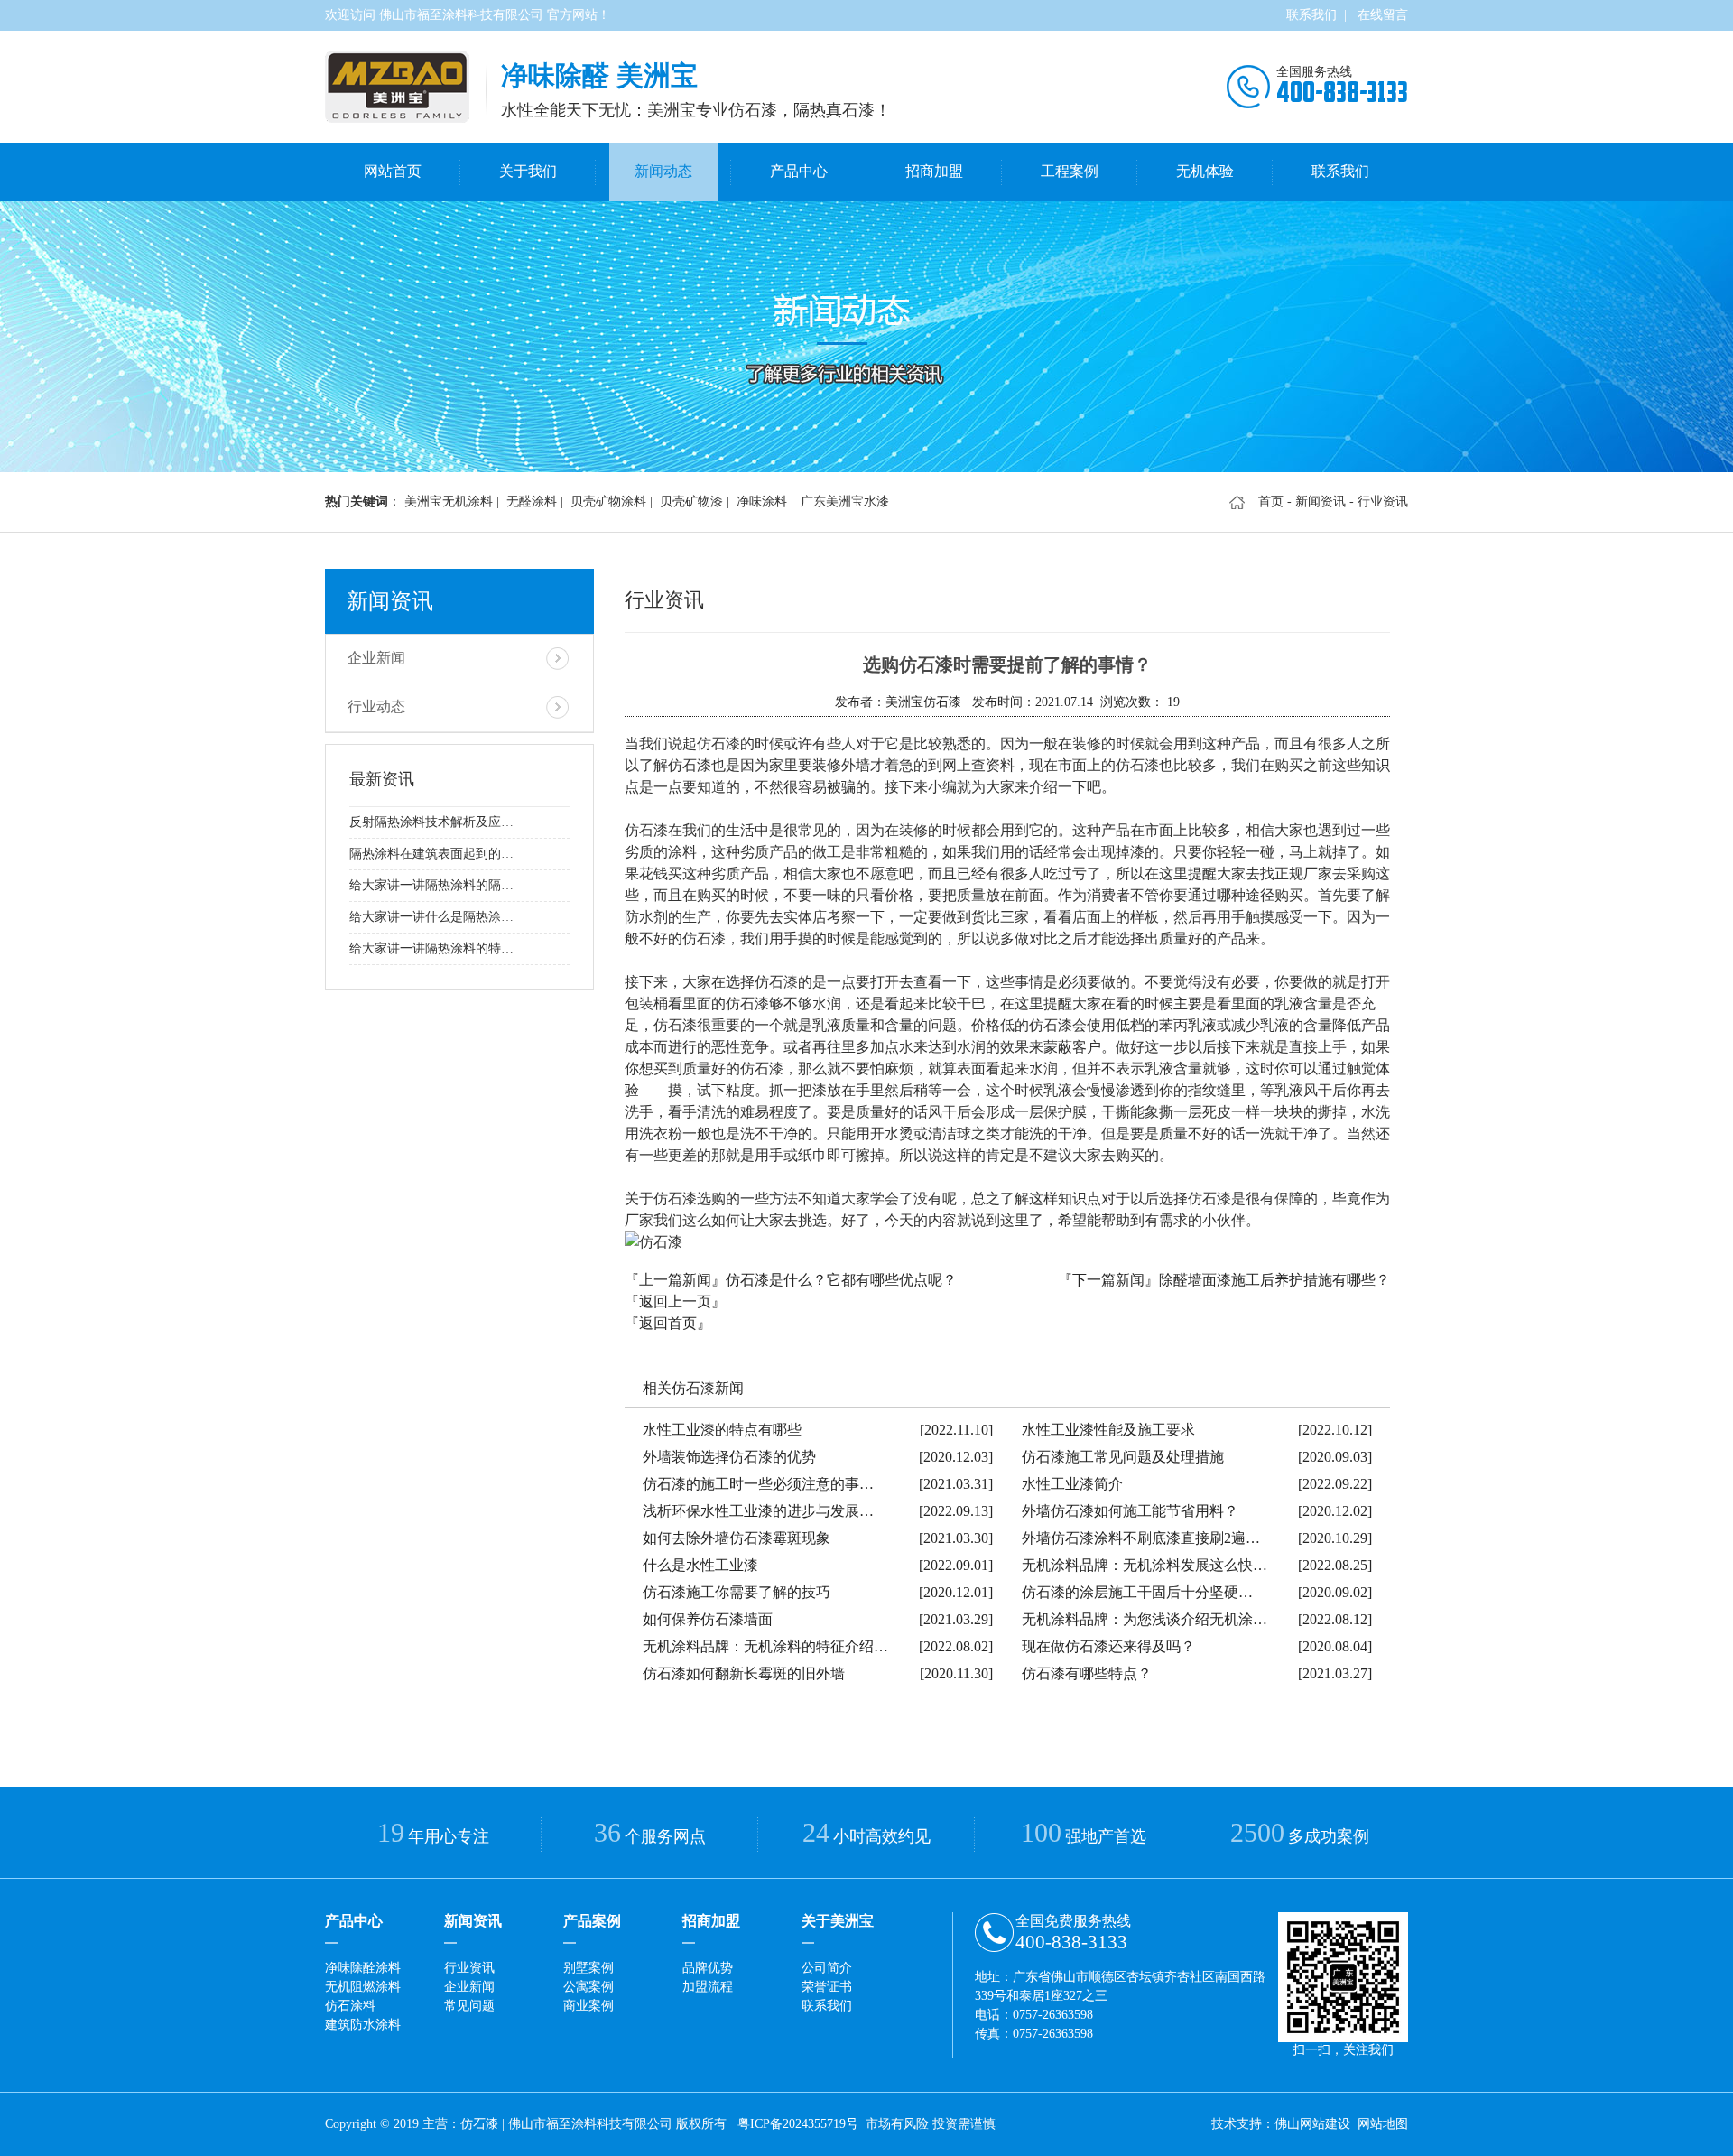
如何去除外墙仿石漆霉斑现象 (737, 1538)
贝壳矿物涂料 (608, 502)
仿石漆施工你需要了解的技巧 (737, 1592)
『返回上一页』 (675, 1301)
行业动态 (376, 706)
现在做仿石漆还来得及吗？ (1108, 1646)
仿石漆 (479, 2124)
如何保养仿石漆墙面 (708, 1619)
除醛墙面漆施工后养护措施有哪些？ (1274, 1280)
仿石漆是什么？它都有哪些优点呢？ (841, 1280)
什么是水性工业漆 (700, 1565)
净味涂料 (762, 502)
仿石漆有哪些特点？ (1087, 1673)
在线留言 (1383, 15)
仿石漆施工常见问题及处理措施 (1123, 1457)
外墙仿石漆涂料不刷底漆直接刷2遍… (1141, 1538)
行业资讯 (469, 1968)
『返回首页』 (668, 1323)
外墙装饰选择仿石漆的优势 (729, 1457)
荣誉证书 (827, 1987)
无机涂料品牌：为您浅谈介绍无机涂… (1145, 1619)
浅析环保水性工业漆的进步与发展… (758, 1511)
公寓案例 (588, 1987)
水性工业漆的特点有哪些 (722, 1430)
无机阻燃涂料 (363, 1987)
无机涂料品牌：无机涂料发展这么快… (1145, 1565)
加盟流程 (708, 1987)
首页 (1271, 502)
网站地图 (1383, 2124)
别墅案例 (588, 1968)
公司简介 (827, 1968)
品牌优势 (708, 1968)
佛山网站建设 (1312, 2124)
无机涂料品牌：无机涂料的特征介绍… (765, 1646)
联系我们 (1311, 15)
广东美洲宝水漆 (845, 502)
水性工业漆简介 (1072, 1484)
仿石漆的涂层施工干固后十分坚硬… (1137, 1592)
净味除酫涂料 (363, 1968)
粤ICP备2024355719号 (798, 2124)
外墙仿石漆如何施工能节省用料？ (1130, 1511)
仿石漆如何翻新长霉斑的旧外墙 (744, 1673)
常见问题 (469, 2006)
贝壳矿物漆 (691, 502)
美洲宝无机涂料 (449, 502)
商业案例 (588, 2006)
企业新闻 (376, 658)
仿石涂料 (350, 2006)
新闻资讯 (1321, 502)
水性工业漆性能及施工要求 (1108, 1430)
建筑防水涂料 (363, 2025)
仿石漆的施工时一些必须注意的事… (758, 1484)
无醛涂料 (532, 502)
